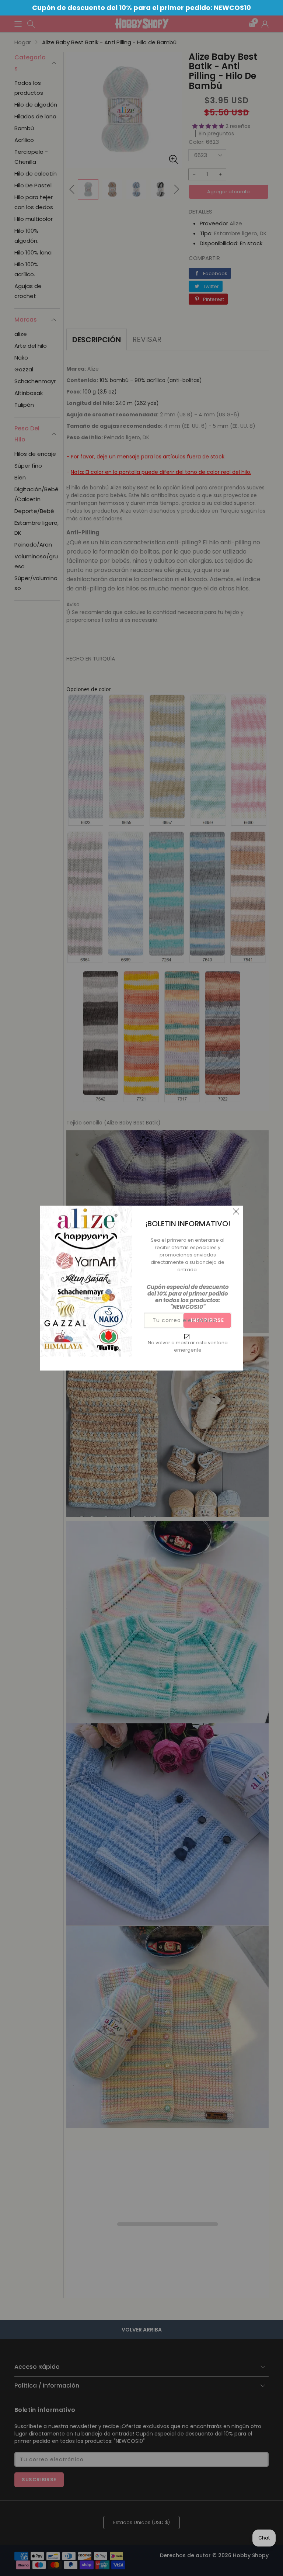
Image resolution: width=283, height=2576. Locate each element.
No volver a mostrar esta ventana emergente (188, 1346)
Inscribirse (207, 1320)
